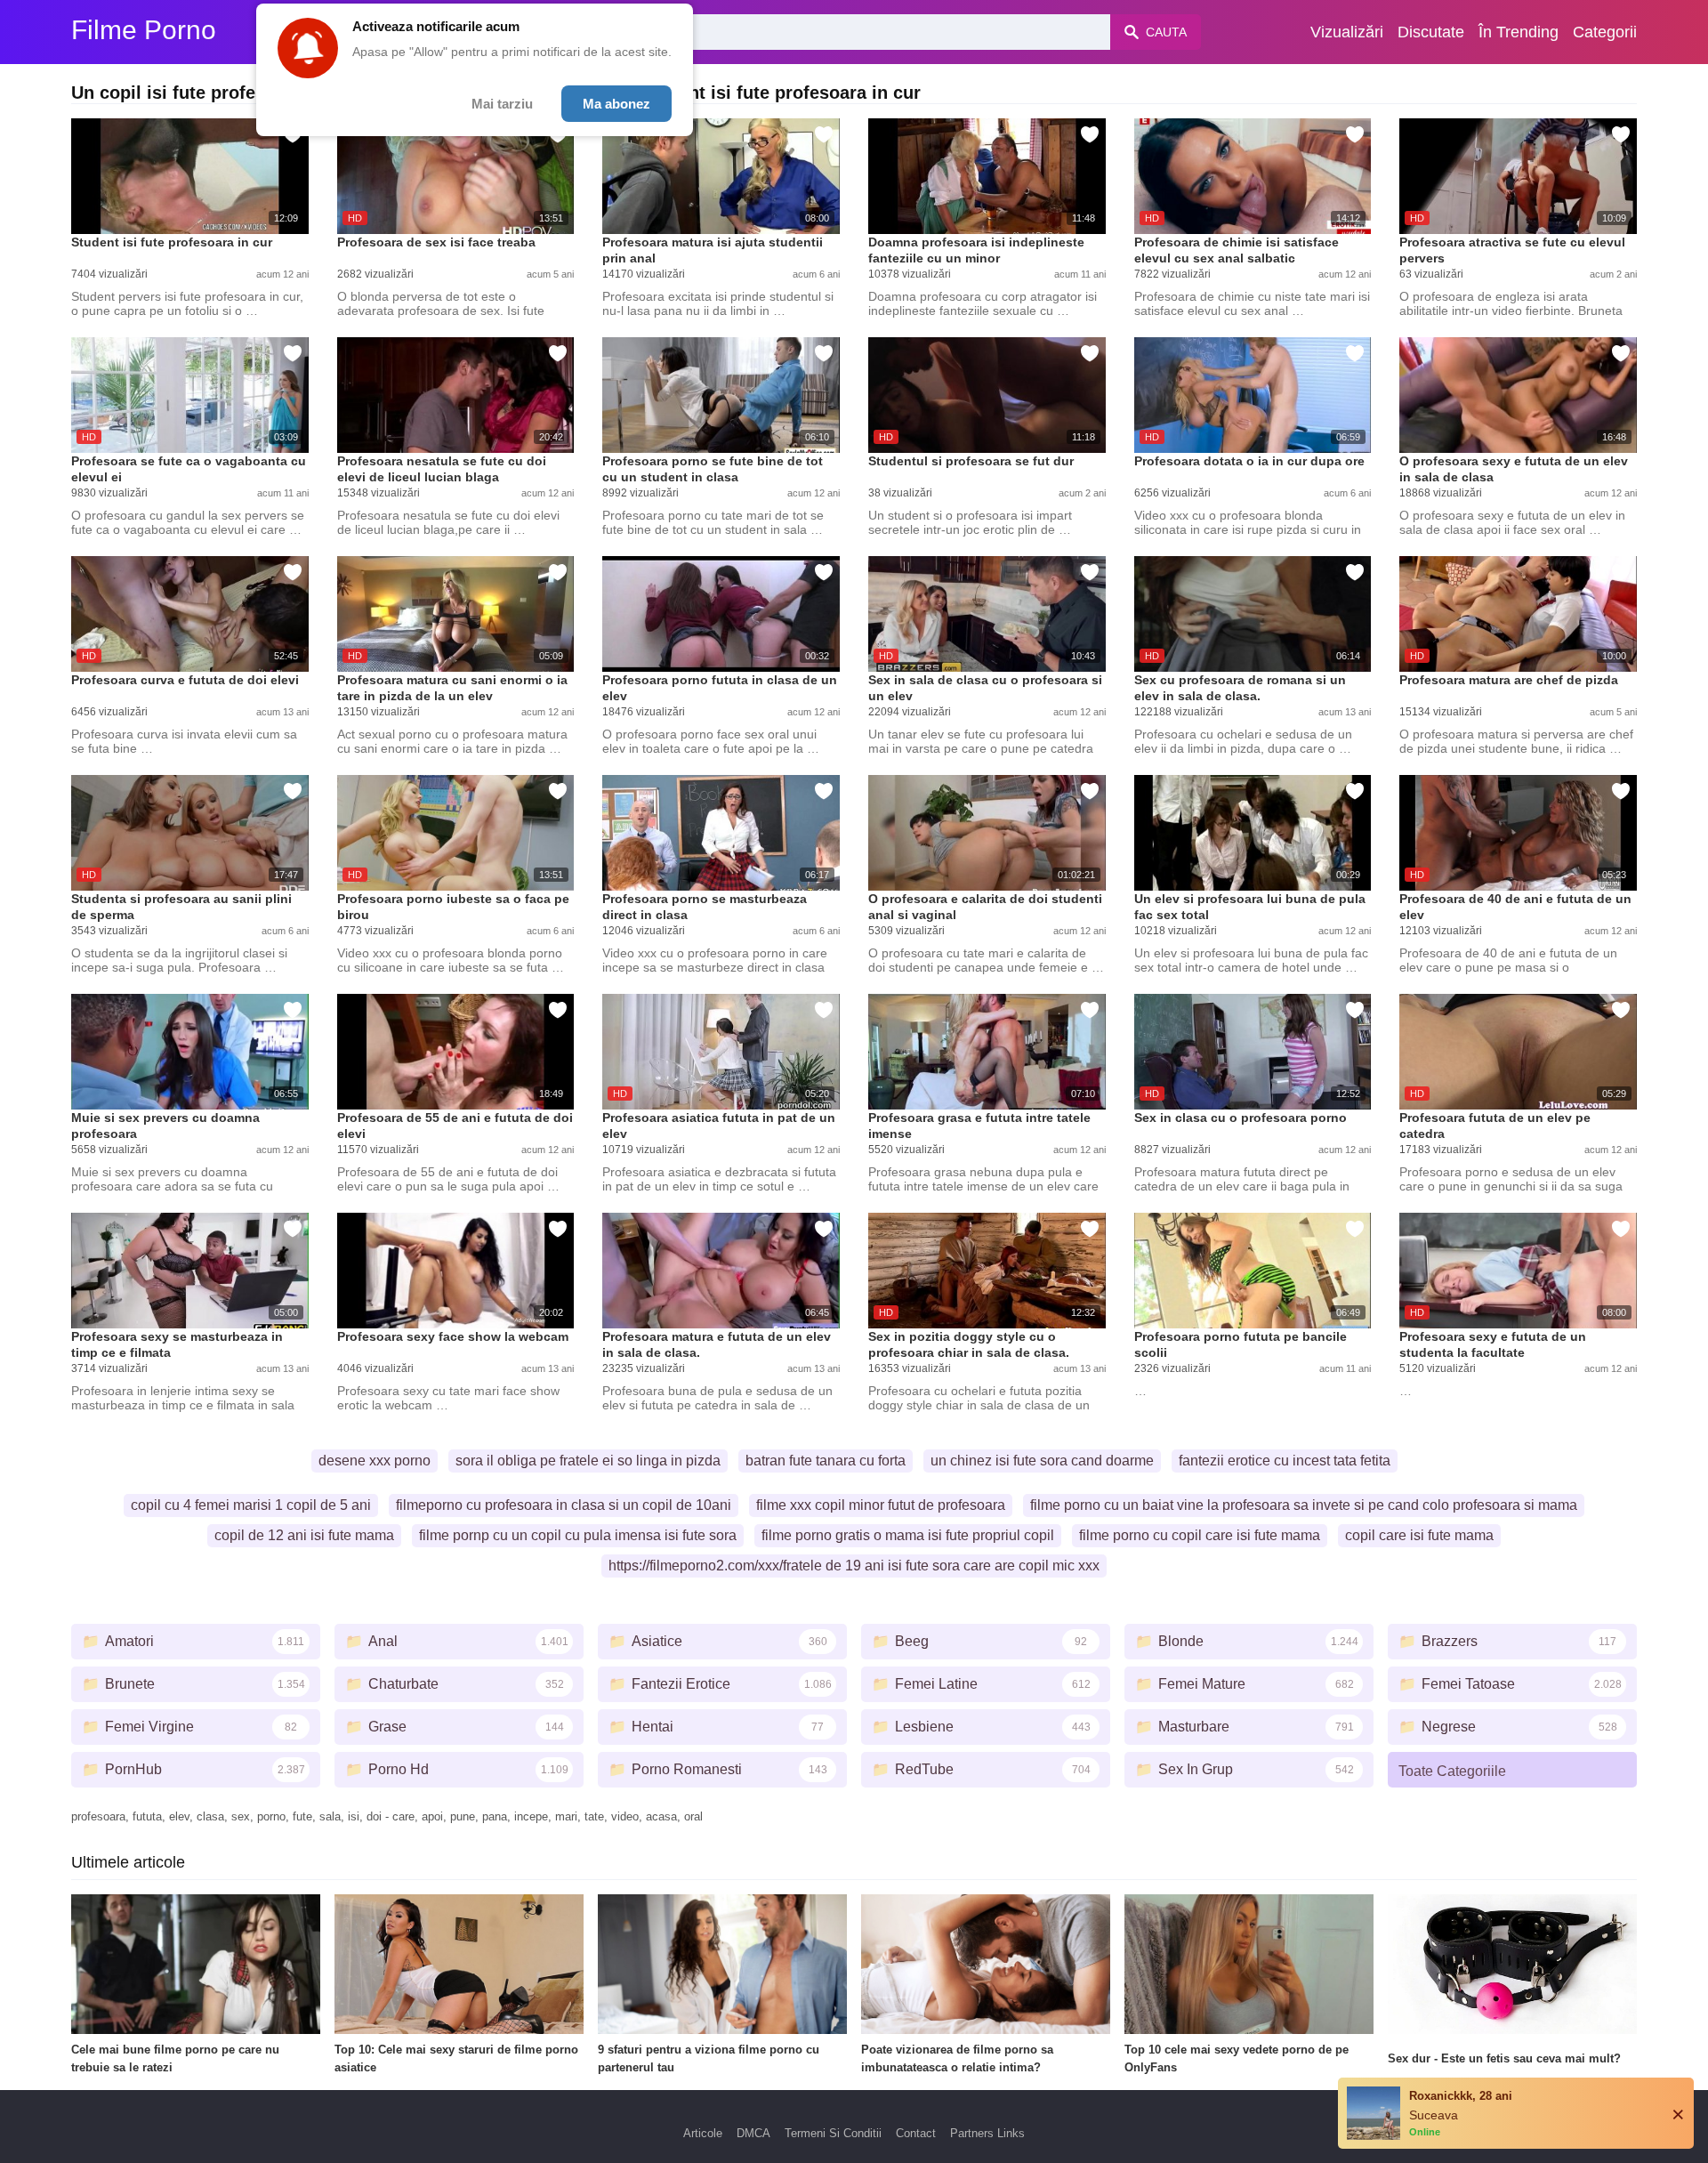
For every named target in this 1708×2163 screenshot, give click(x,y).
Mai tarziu (502, 104)
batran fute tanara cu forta (826, 1461)
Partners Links (987, 2133)
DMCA (753, 2133)
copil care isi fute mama (1419, 1535)
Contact (916, 2133)
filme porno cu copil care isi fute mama (1200, 1535)
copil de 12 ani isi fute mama (304, 1535)
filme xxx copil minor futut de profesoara (881, 1505)
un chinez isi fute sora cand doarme (1042, 1461)
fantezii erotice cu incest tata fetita (1285, 1461)
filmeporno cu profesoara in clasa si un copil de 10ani (564, 1505)
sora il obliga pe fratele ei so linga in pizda (588, 1461)
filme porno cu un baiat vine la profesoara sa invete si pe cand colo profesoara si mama (1304, 1505)
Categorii (1605, 32)
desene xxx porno (375, 1461)
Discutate (1431, 32)
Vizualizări (1347, 32)
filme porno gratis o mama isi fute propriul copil (908, 1535)
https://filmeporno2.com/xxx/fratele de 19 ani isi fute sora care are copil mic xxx (854, 1566)
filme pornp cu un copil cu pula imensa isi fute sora (578, 1535)
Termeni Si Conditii (833, 2133)
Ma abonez (616, 104)
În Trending (1519, 32)
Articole (703, 2133)
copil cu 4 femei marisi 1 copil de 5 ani (251, 1505)
